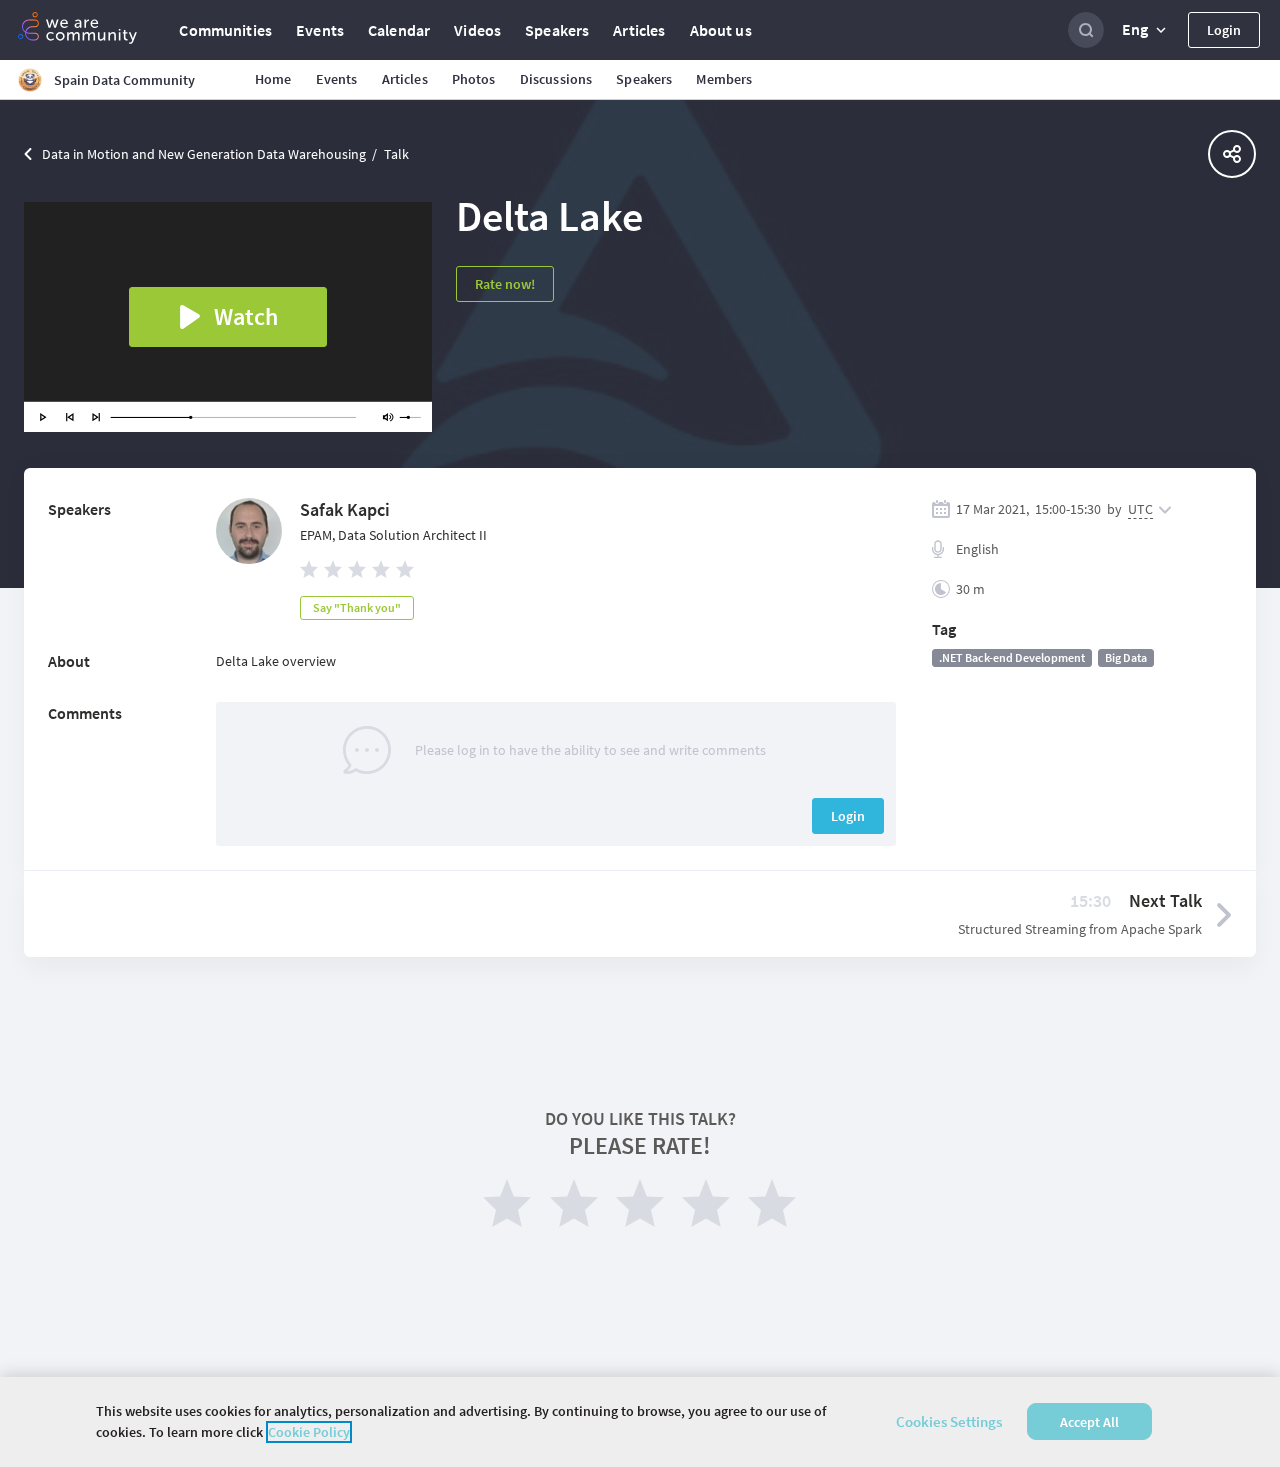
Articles (639, 30)
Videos (477, 30)
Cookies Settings (949, 1421)
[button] (1146, 30)
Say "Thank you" (357, 607)
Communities (225, 30)
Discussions (556, 79)
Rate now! (505, 284)
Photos (474, 79)
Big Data (1126, 657)
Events (320, 30)
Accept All (1089, 1422)
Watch (246, 316)
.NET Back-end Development (1012, 657)
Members (724, 79)
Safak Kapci (345, 509)
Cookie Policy (309, 1432)
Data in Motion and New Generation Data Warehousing (204, 154)
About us (721, 30)
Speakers (557, 30)
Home (273, 79)
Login (1224, 30)
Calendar (399, 30)
